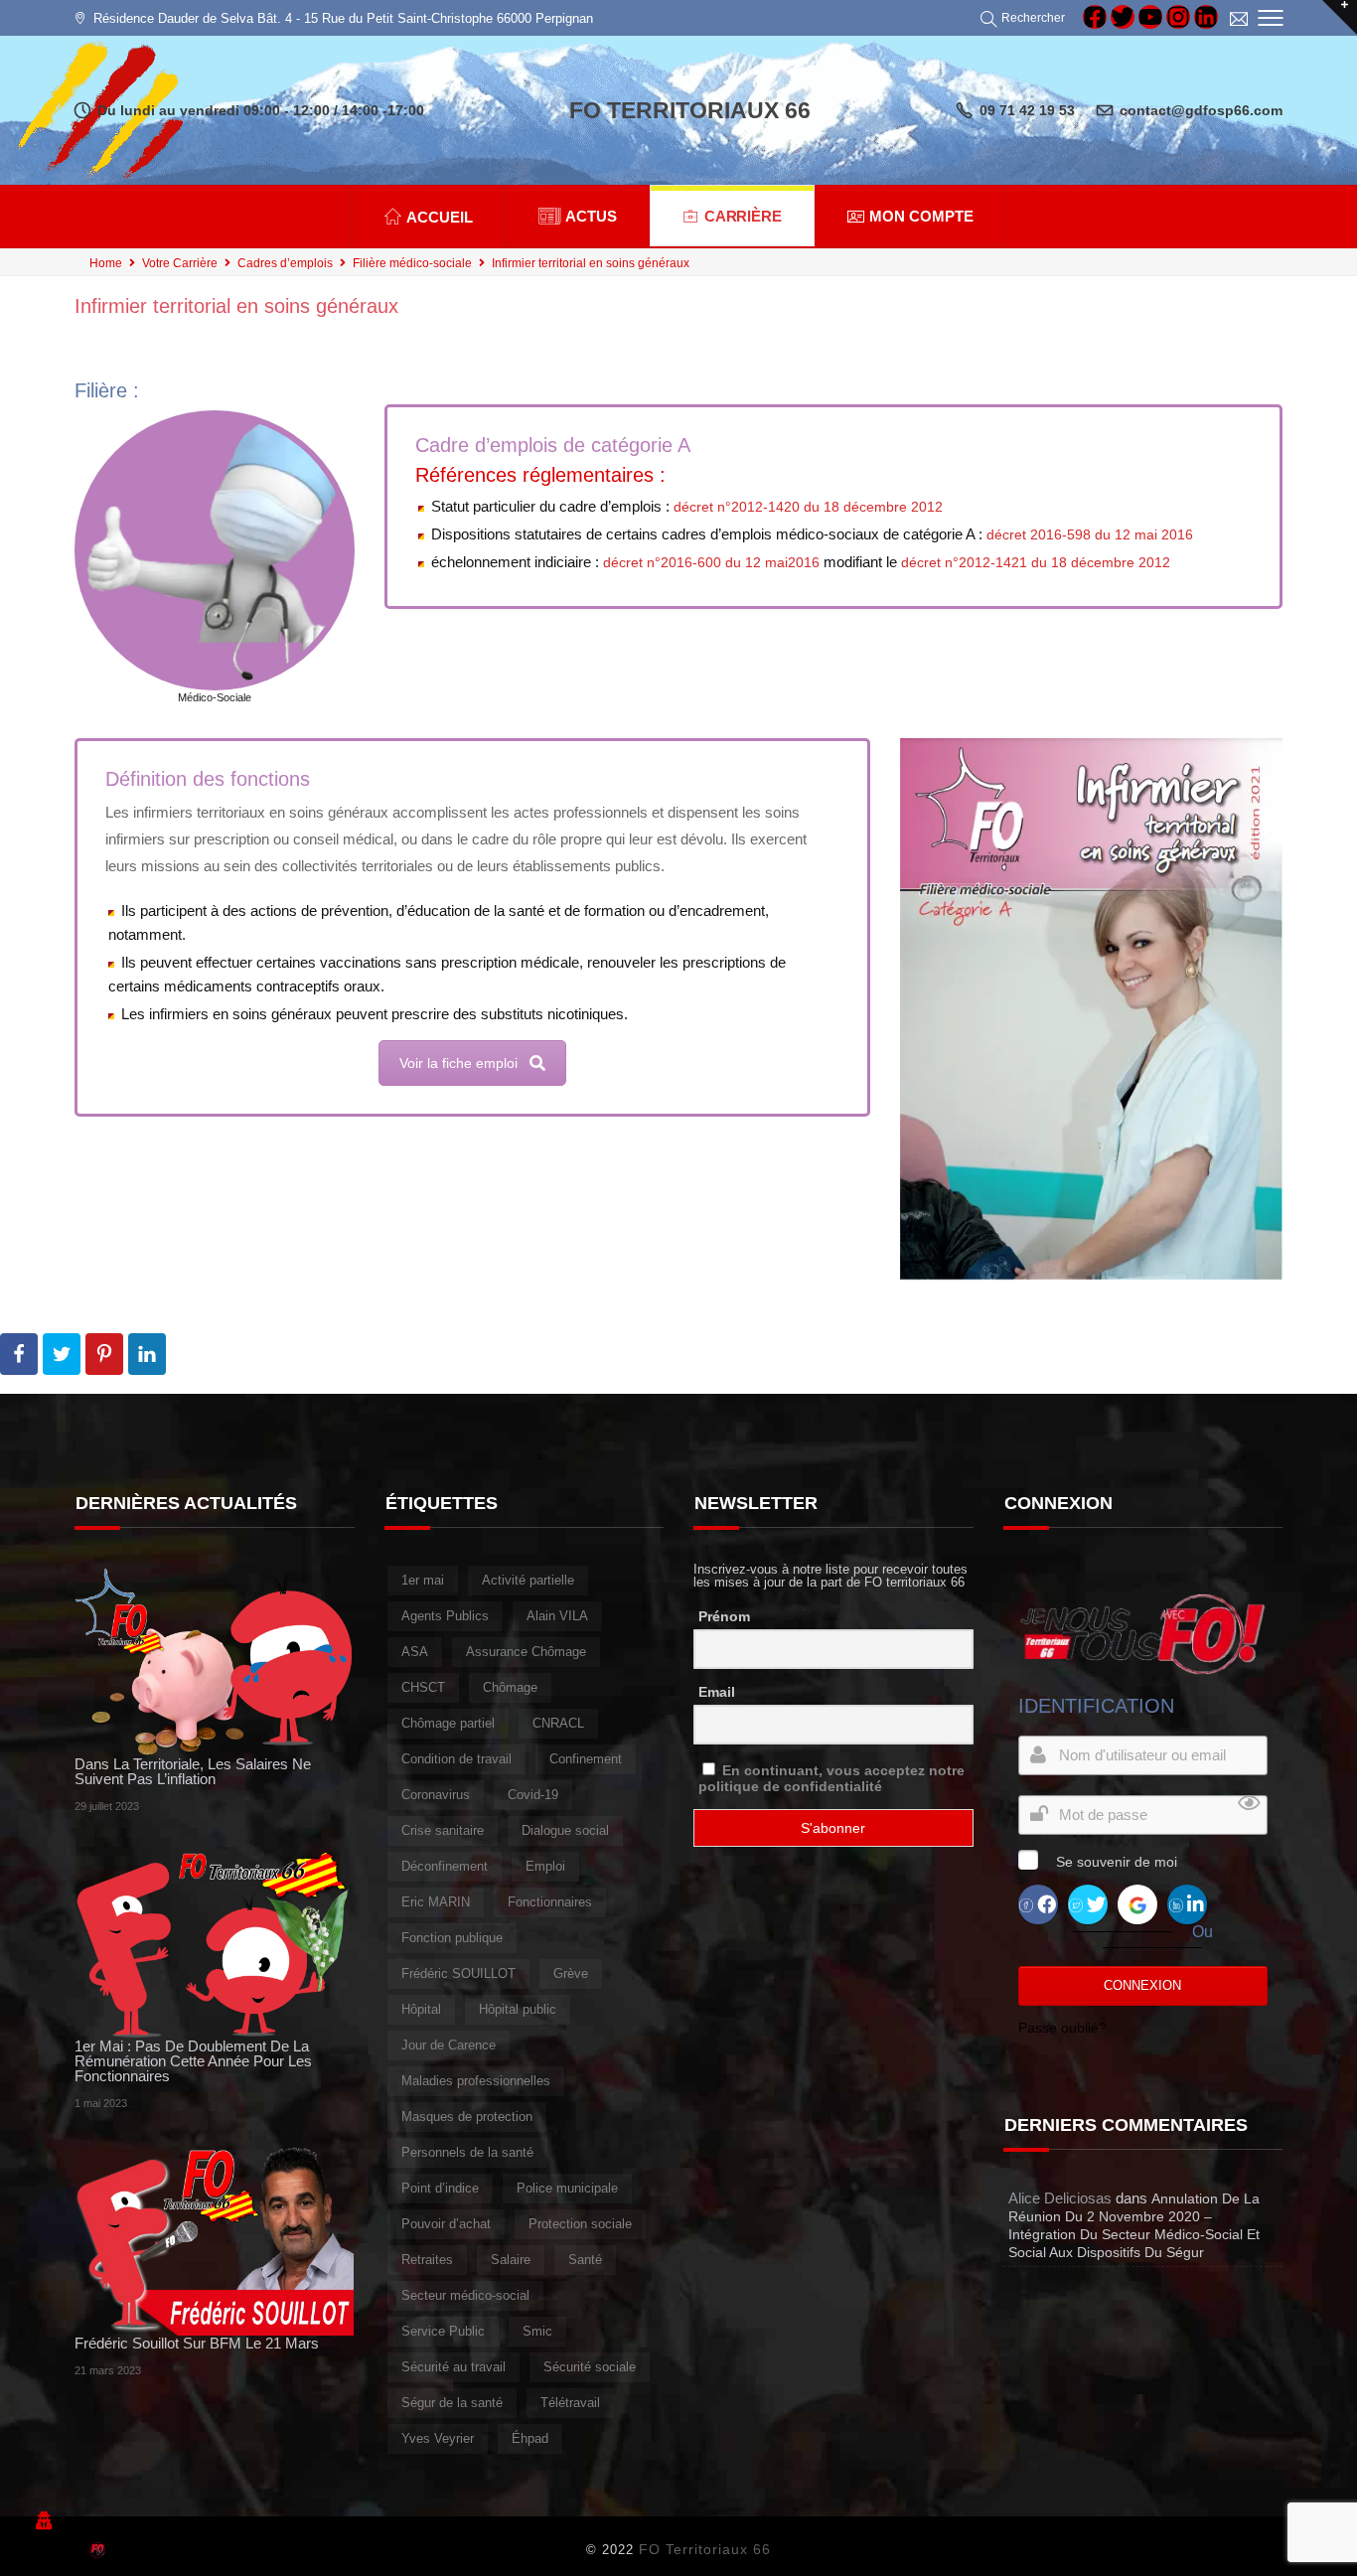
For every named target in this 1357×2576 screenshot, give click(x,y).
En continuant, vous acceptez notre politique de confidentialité (831, 1778)
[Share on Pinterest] (104, 1354)
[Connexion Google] (1137, 1903)
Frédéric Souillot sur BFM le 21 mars (197, 2343)
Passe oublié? (1062, 2028)
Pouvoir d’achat (446, 2224)
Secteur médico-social (465, 2295)
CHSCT (423, 1687)
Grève (571, 1973)
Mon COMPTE (921, 216)
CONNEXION (1142, 1985)
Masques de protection (467, 2117)
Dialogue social (565, 1830)
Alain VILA (557, 1616)
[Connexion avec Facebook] (1038, 1903)
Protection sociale (580, 2224)
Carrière (744, 216)
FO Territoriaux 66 (705, 2549)
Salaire (511, 2260)
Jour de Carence (449, 2045)
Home (106, 263)
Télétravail (570, 2403)
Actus (591, 216)
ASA (415, 1652)
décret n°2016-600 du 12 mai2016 (711, 562)
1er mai (423, 1580)
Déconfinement (445, 1866)
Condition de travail (456, 1759)
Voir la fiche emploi (458, 1063)
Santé (585, 2260)
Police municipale (567, 2188)
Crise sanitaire (443, 1830)
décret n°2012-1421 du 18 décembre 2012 (1036, 562)
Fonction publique (452, 1938)
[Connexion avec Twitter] (1088, 1903)
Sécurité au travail (453, 2367)
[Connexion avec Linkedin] (1187, 1903)
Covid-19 (533, 1795)
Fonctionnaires (550, 1902)
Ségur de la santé (452, 2403)
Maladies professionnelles (476, 2081)
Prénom (724, 1616)
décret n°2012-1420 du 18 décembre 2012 (808, 507)
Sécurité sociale (590, 2367)
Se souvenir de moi (1117, 1862)
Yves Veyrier (438, 2438)
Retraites (427, 2260)
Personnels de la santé (467, 2152)
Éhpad (530, 2438)
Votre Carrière (180, 263)
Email (717, 1692)
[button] (1026, 18)
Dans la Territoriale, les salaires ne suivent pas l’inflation (193, 1771)
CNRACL (558, 1723)
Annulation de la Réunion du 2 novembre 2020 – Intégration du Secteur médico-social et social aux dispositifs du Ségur (1134, 2225)
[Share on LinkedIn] (147, 1354)
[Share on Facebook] (19, 1354)
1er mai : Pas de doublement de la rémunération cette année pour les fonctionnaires (193, 2061)
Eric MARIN (436, 1902)
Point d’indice (440, 2188)
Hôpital (421, 2009)
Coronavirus (436, 1795)
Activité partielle (528, 1580)
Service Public (443, 2331)
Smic (537, 2331)
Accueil (440, 217)
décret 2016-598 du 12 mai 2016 (1090, 534)
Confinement (586, 1759)
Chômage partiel (448, 1723)
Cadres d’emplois (285, 263)
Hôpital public (518, 2009)
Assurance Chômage (526, 1652)
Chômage (510, 1687)
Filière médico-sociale (412, 263)
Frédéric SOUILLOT (458, 1973)
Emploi (545, 1866)
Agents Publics (445, 1616)
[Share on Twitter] (62, 1354)
